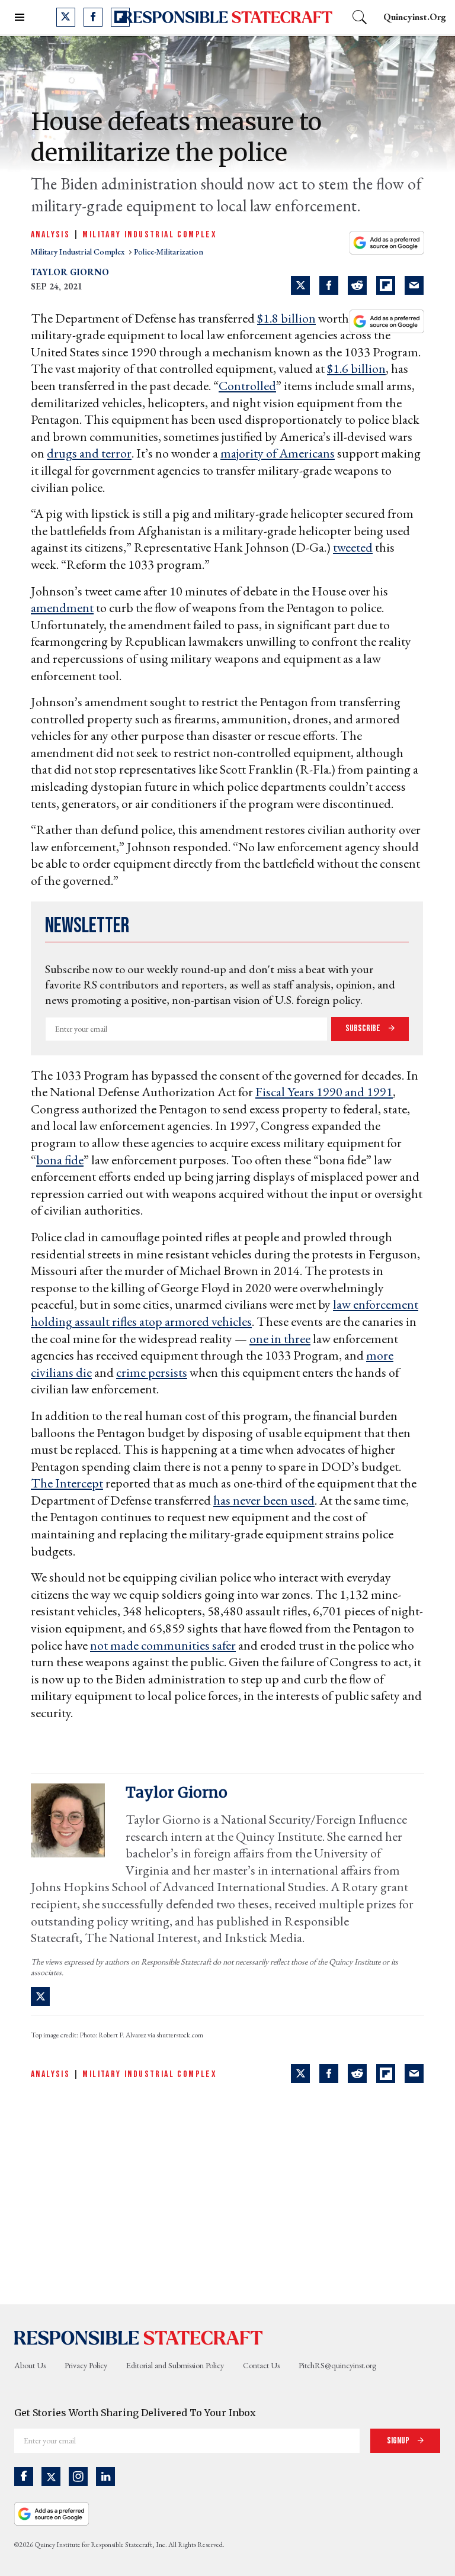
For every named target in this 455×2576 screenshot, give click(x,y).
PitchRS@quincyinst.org (337, 2365)
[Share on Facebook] (329, 285)
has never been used (264, 1500)
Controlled (247, 386)
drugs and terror (89, 453)
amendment (62, 608)
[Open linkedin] (105, 2477)
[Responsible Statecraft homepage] (139, 2337)
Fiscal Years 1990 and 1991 (324, 1092)
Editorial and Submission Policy (175, 2365)
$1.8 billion (286, 318)
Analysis (50, 235)
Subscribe (364, 1028)
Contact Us (261, 2365)
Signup (399, 2441)
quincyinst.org (415, 17)
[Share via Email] (414, 285)
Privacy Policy (86, 2365)
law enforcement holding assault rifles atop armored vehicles (225, 1313)
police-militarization (169, 252)
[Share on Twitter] (300, 285)
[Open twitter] (66, 17)
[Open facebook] (93, 17)
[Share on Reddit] (357, 285)
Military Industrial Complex (150, 235)
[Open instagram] (78, 2477)
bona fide (60, 1160)
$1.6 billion (356, 368)
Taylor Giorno (70, 272)
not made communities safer (163, 1645)
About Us (30, 2365)
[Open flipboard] (120, 17)
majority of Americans (278, 453)
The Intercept (67, 1483)
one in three (280, 1339)
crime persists (152, 1372)
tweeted (353, 547)
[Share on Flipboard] (386, 285)
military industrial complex (78, 252)
